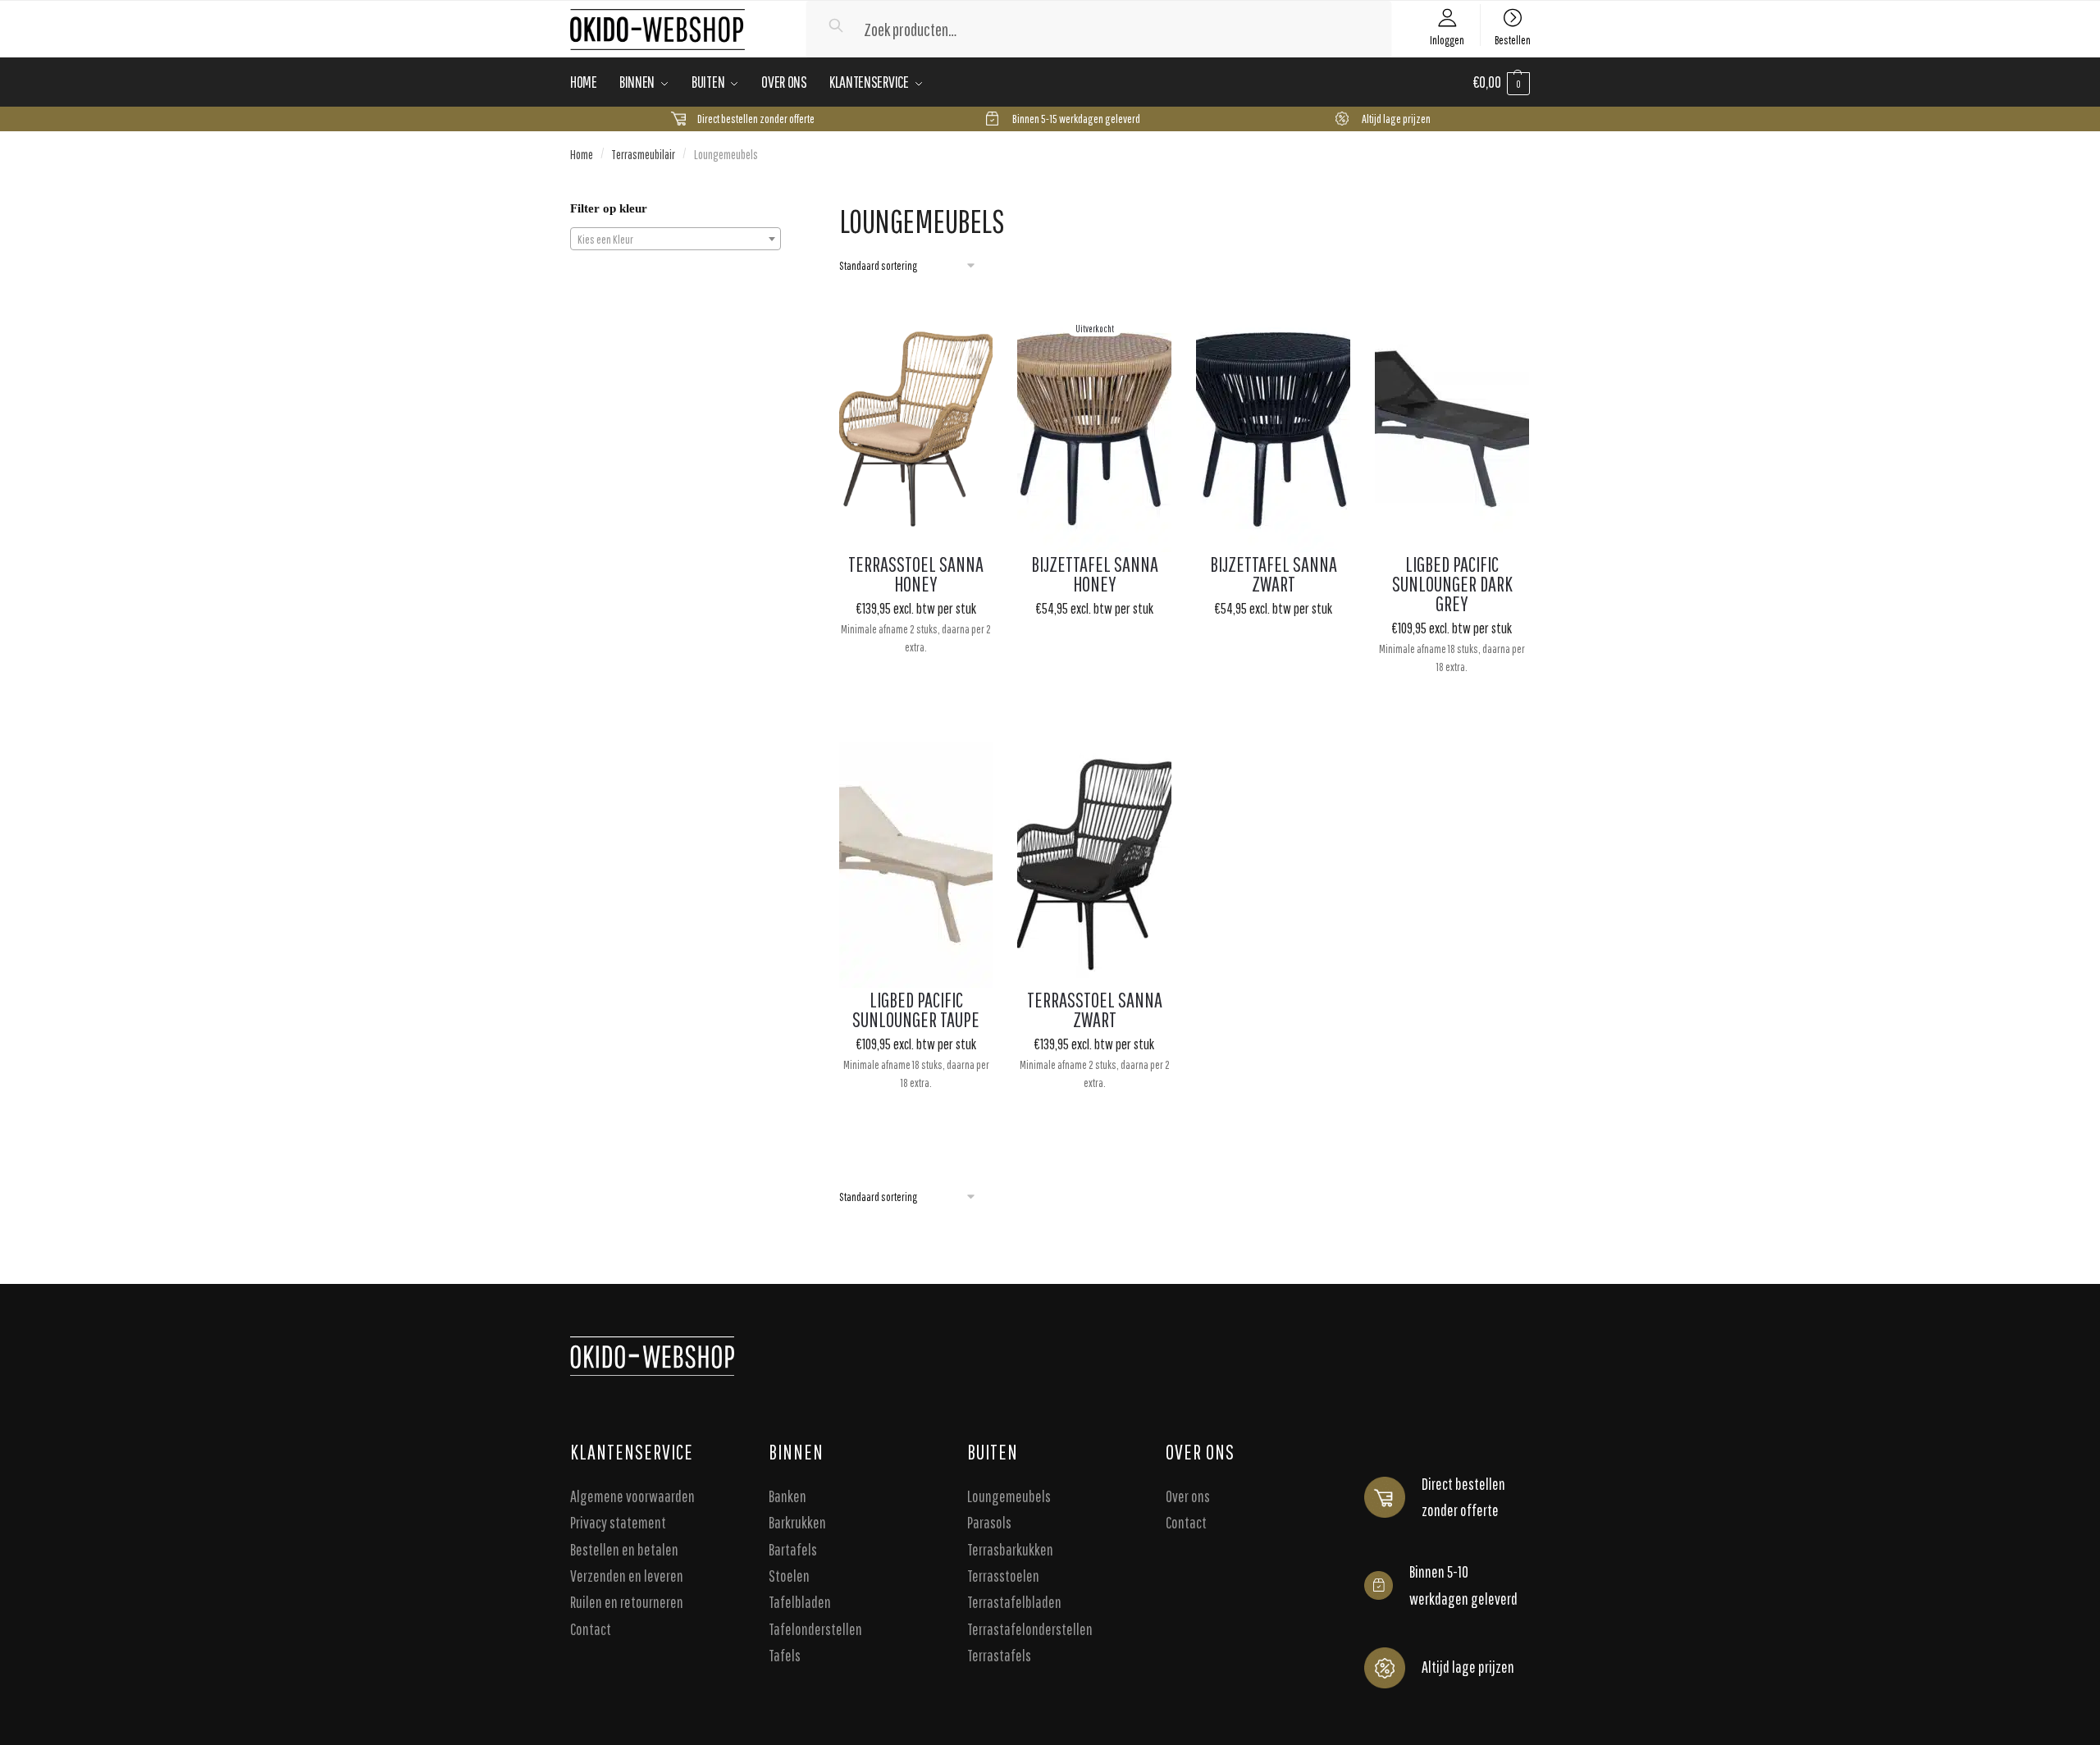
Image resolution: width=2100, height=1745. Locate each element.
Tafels (785, 1656)
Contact (591, 1629)
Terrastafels (999, 1656)
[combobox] (676, 239)
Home (582, 154)
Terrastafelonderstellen (1030, 1629)
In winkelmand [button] (916, 704)
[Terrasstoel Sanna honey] (916, 429)
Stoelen (789, 1576)
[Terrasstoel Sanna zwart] (1094, 865)
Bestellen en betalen (624, 1549)
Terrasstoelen (1003, 1576)
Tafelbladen (800, 1603)
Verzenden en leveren (627, 1576)
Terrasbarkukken (1010, 1549)
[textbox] (676, 240)
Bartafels (793, 1549)
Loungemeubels (1009, 1496)
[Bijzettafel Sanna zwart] (1273, 429)
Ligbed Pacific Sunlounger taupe (916, 1010)
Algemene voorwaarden (632, 1496)
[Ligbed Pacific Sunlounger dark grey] (1452, 429)
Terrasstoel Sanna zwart (1095, 1010)
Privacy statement (618, 1523)
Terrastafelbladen (1014, 1603)
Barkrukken (797, 1523)
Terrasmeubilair (643, 154)
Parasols (989, 1523)
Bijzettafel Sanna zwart (1274, 574)
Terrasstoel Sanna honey (916, 574)
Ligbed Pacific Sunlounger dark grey (1452, 584)
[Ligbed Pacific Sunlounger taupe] (916, 865)
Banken (787, 1496)
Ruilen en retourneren (627, 1603)
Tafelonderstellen (815, 1629)
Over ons (1188, 1496)
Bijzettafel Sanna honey (1095, 574)
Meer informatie (1095, 704)
